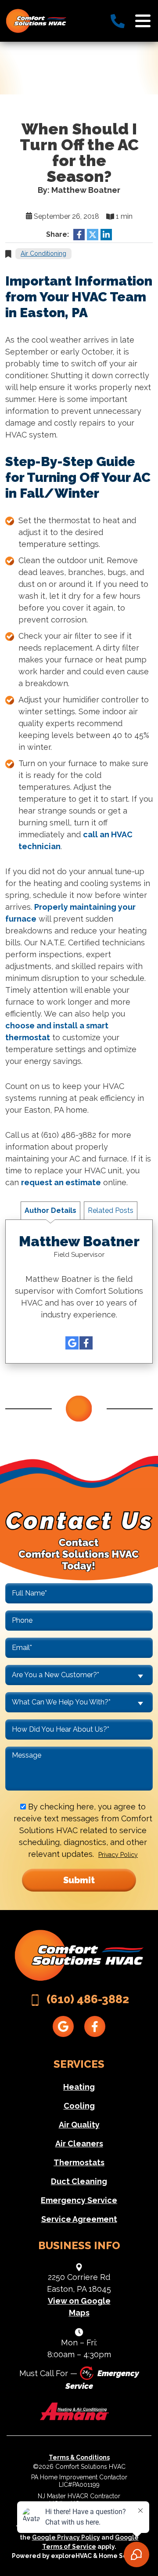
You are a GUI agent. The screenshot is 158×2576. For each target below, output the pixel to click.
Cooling (79, 2106)
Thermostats (79, 2162)
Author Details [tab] (50, 1210)
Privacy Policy (118, 1855)
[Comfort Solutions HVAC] (36, 20)
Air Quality (79, 2125)
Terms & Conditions (79, 2457)
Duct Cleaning (79, 2181)
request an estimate (61, 1182)
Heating (79, 2087)
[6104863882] (118, 21)
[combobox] (79, 1675)
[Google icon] (72, 1343)
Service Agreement (79, 2219)
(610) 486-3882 (88, 1999)
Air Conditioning (43, 253)
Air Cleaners (79, 2144)
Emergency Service (79, 2200)
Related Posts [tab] (111, 1210)
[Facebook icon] (86, 1343)
